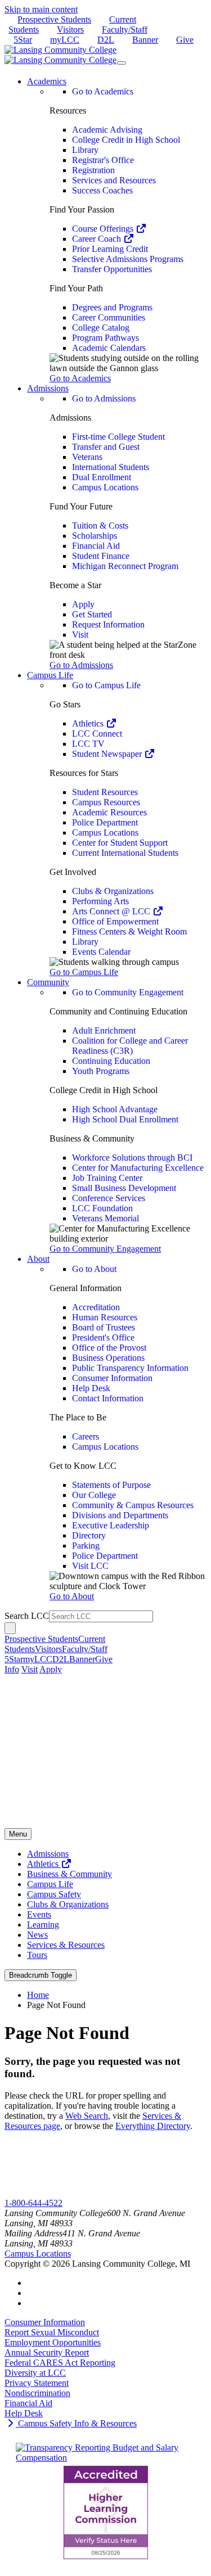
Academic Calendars (109, 348)
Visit (80, 635)
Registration (93, 170)
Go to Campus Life (106, 685)
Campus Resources (106, 802)
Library (85, 150)
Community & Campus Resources (133, 1505)
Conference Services (109, 1198)
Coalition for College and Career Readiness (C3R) (130, 1046)
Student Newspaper (108, 754)
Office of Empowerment (115, 921)
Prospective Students (54, 19)
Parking (86, 1546)
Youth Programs (101, 1071)
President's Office (103, 1337)
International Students (111, 467)
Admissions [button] (48, 388)
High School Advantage (115, 1109)
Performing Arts (100, 901)
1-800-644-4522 (33, 2203)
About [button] (38, 1259)
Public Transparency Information (130, 1368)
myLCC (65, 40)
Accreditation (96, 1307)
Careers (86, 1436)
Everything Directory (153, 2126)
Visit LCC (90, 1566)
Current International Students (125, 853)
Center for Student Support (120, 843)
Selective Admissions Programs (128, 259)
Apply (83, 604)
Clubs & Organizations (113, 891)
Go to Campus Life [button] (84, 972)
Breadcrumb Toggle (41, 1975)
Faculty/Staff (125, 30)
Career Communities (109, 317)
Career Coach (98, 239)
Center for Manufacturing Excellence (138, 1168)
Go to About (94, 1269)
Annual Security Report (47, 2352)
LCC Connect (97, 734)
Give (185, 40)
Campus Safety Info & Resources (76, 2423)
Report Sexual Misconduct (52, 2332)
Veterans (87, 457)
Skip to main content (41, 9)
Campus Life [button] (50, 675)
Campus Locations (105, 487)
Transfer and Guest (106, 447)
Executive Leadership (111, 1525)
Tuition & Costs (100, 525)
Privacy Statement (37, 2383)
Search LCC (27, 1616)
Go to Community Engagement (128, 992)
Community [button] (48, 982)
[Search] (10, 1628)
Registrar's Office (103, 160)
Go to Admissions (104, 398)
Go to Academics (103, 91)
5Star (23, 40)
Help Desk (91, 1388)
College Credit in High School (126, 140)
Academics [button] (47, 81)
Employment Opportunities (53, 2342)
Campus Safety (54, 1894)
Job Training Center (107, 1178)
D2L (106, 40)
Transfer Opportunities (112, 269)
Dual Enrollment (102, 477)
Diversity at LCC (35, 2373)
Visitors (70, 30)
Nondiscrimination (37, 2393)
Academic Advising (107, 130)
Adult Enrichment (104, 1030)
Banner (145, 40)
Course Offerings (104, 229)
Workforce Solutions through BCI (132, 1158)
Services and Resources (114, 180)
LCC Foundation (102, 1208)
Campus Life (50, 1884)
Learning (43, 1925)
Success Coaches (102, 190)
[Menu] (122, 63)
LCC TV (88, 744)
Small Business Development (124, 1188)
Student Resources (105, 792)
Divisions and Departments (120, 1515)
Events (39, 1914)
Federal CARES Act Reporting (60, 2363)
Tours (37, 1955)
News (37, 1935)
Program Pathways (105, 338)
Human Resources (105, 1317)
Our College (94, 1495)
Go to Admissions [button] (81, 665)
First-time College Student (118, 437)
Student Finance (101, 556)
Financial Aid (96, 546)
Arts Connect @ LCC (112, 911)
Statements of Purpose (111, 1485)
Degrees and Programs (112, 307)
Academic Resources (109, 812)
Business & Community (69, 1874)
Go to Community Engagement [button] (105, 1249)
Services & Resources (66, 1945)
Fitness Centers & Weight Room (129, 931)
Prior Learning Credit (110, 249)
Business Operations (108, 1358)
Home (38, 1995)
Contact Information (108, 1398)
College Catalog (101, 328)
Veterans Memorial (105, 1218)
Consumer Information (112, 1378)
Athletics (89, 723)
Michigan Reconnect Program (125, 566)
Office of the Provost (109, 1348)
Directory (89, 1535)
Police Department (105, 822)
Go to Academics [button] (80, 378)
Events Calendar (101, 952)
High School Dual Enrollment (125, 1119)
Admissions (48, 1854)
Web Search (87, 2116)
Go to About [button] (72, 1596)
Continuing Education (111, 1061)
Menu (18, 1834)
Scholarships (95, 536)
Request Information (108, 624)
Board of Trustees (104, 1327)
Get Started (92, 614)
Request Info (50, 2193)
